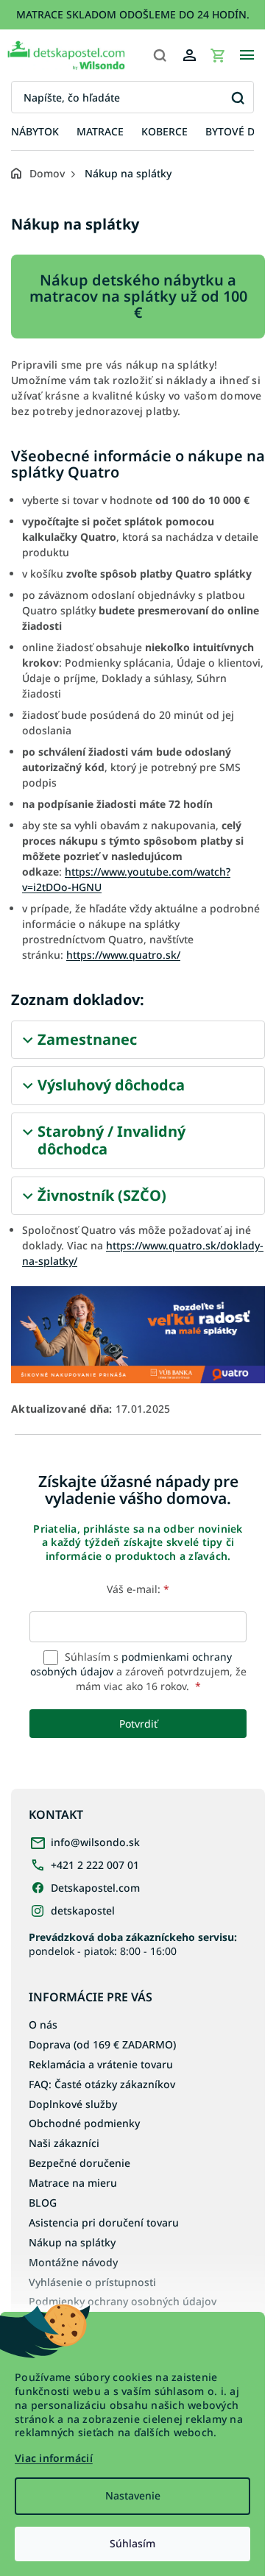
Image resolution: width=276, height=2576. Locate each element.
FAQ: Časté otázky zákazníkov (102, 2084)
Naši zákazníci (64, 2143)
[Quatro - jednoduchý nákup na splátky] (138, 1334)
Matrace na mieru (73, 2183)
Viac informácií (54, 2458)
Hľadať (237, 97)
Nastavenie (133, 2495)
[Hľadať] (160, 55)
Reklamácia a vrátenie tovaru (101, 2064)
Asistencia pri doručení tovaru (104, 2222)
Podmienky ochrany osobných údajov (123, 2301)
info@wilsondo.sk (95, 1842)
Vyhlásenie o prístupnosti (92, 2282)
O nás (43, 2025)
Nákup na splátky (72, 2242)
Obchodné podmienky (84, 2123)
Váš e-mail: (138, 1589)
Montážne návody (73, 2262)
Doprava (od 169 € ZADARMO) (102, 2044)
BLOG (43, 2203)
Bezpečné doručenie (79, 2163)
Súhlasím (132, 2543)
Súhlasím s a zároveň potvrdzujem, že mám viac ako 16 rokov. (138, 1672)
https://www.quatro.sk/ (123, 955)
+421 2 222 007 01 (95, 1865)
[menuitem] (35, 132)
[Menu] (247, 55)
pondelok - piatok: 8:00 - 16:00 (133, 1944)
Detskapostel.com (95, 1888)
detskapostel (83, 1910)
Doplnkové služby (73, 2104)
